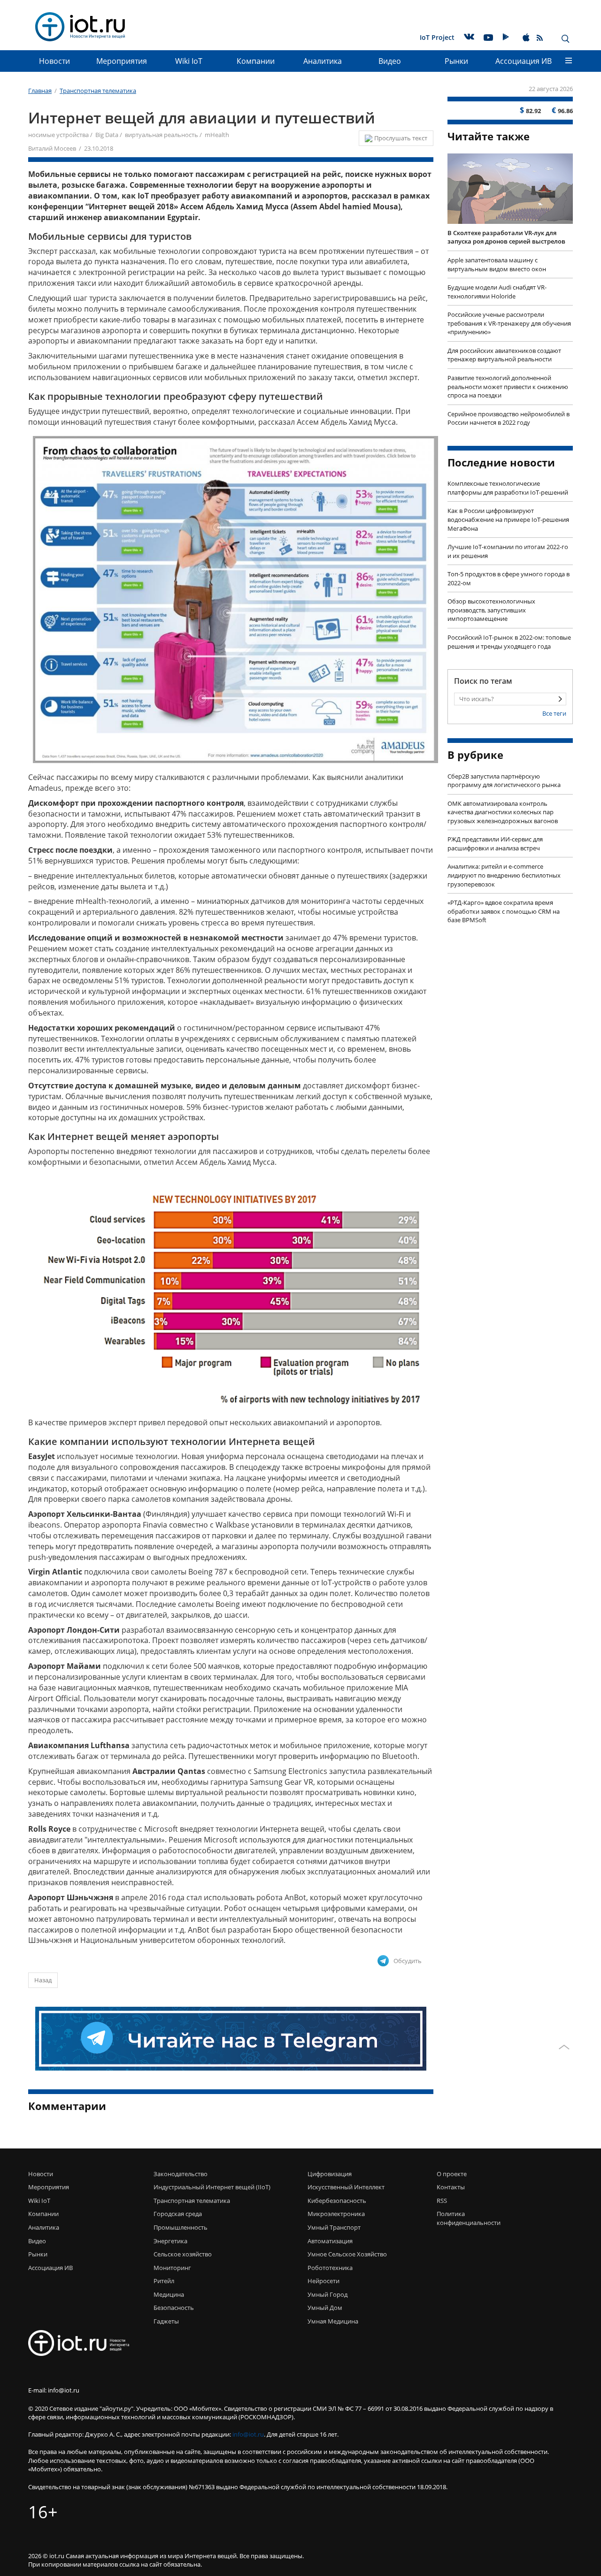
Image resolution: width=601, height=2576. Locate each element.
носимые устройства (58, 135)
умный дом (325, 2308)
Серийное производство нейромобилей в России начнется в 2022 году (509, 418)
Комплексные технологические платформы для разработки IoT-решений (508, 488)
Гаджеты (166, 2321)
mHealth (217, 135)
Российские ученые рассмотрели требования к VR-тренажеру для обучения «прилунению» (509, 323)
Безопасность (174, 2308)
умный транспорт (334, 2227)
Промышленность (181, 2227)
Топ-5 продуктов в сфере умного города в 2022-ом (509, 578)
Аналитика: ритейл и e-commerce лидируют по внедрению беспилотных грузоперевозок (504, 875)
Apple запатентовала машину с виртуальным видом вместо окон (497, 264)
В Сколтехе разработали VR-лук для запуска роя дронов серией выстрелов (506, 237)
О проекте (452, 2174)
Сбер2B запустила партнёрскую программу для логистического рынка (504, 781)
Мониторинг (172, 2268)
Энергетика (170, 2241)
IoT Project (437, 37)
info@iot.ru (248, 2434)
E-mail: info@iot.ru (54, 2390)
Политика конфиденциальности (466, 2218)
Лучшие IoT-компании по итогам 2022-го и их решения (508, 551)
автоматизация (330, 2241)
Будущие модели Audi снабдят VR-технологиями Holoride (497, 292)
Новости (54, 61)
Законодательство (181, 2174)
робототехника (330, 2268)
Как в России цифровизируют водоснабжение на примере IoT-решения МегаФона (508, 519)
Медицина (169, 2294)
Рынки (456, 61)
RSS (442, 2201)
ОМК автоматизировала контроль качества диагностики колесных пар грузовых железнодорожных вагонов (503, 812)
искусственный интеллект (346, 2187)
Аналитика (323, 61)
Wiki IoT (189, 61)
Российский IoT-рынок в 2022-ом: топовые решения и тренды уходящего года (509, 642)
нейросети (324, 2281)
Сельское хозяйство (183, 2254)
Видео (390, 61)
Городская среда (178, 2214)
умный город (327, 2294)
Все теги (554, 713)
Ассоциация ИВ (524, 61)
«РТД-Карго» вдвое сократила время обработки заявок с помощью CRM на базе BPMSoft (504, 911)
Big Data (107, 135)
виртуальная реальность (162, 135)
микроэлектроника (336, 2214)
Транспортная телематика (192, 2201)
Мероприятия (122, 61)
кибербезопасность (337, 2201)
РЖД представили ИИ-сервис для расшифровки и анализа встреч (495, 844)
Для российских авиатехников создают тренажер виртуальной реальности (504, 355)
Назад (43, 1980)
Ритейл (164, 2281)
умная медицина (333, 2321)
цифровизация (330, 2174)
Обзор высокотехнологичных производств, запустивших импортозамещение (491, 610)
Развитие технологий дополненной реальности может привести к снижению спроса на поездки (508, 386)
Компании (256, 61)
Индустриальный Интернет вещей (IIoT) (212, 2187)
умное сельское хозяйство (347, 2254)
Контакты (451, 2187)
